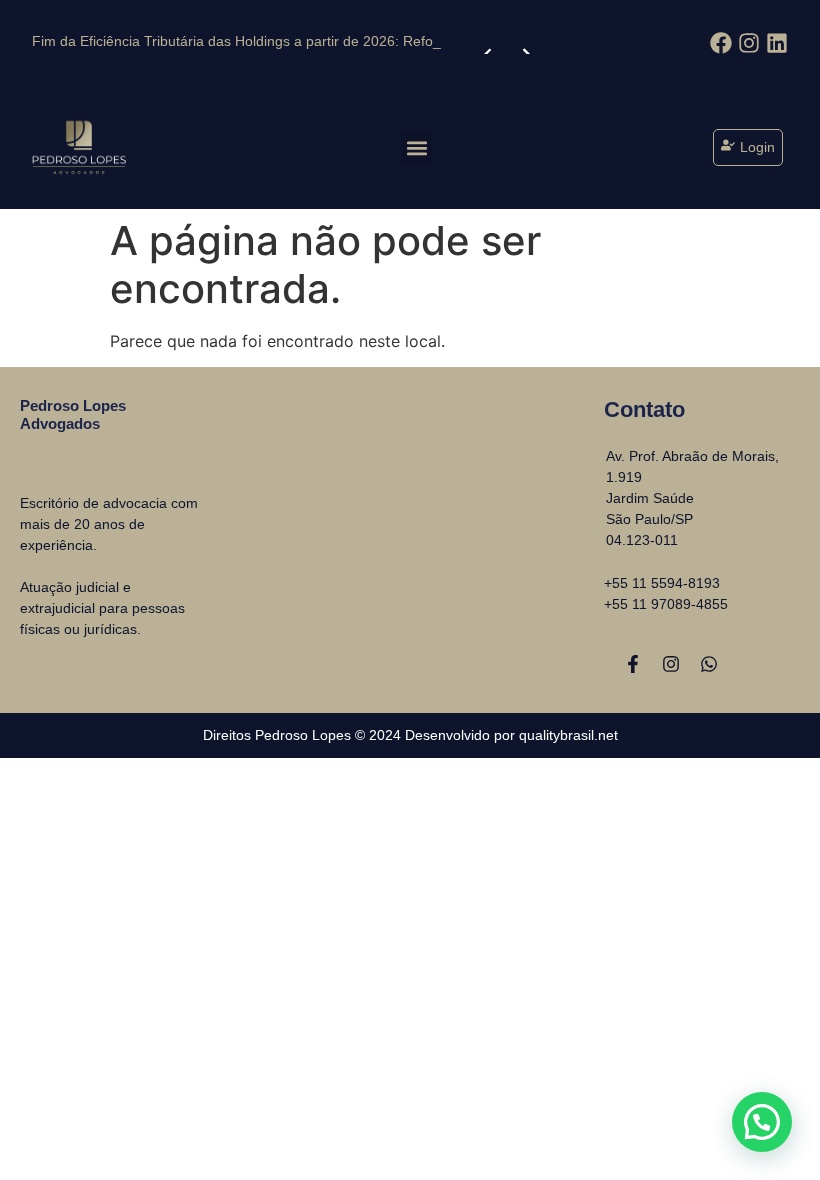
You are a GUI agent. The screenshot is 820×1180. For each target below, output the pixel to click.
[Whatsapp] (709, 664)
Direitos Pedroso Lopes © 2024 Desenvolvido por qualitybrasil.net (410, 735)
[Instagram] (671, 664)
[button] (417, 147)
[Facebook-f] (633, 664)
